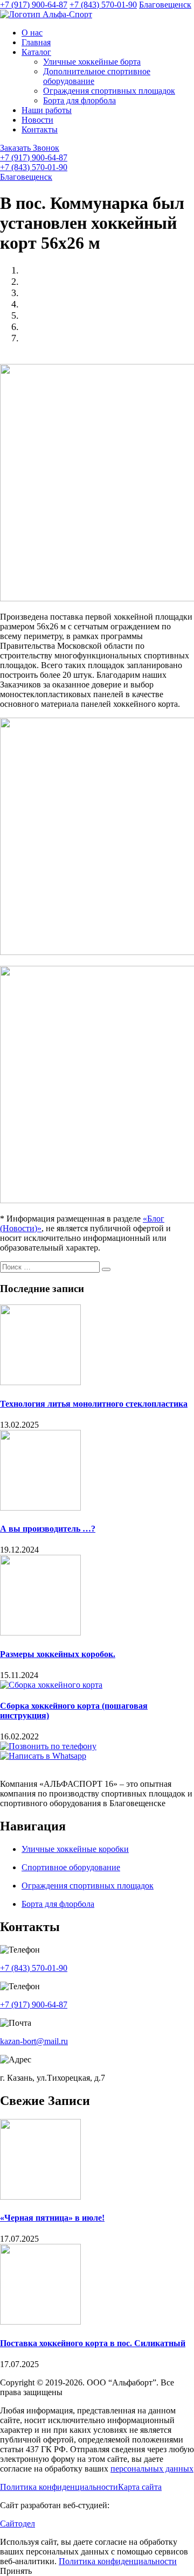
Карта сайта (140, 2487)
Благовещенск (165, 5)
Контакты (40, 129)
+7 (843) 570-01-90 (103, 5)
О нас (32, 33)
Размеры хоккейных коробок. (58, 1654)
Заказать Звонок (30, 148)
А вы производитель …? (48, 1529)
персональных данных (152, 2469)
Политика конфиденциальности (59, 2487)
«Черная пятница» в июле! (52, 2218)
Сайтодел (18, 2524)
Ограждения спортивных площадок (109, 91)
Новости (37, 120)
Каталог (36, 52)
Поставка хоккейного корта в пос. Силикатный (93, 2343)
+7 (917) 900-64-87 (34, 5)
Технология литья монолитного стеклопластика (94, 1404)
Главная (36, 42)
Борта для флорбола (79, 100)
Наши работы (47, 110)
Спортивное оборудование (71, 1867)
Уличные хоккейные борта (92, 62)
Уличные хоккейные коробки (75, 1849)
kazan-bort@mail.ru (34, 2041)
